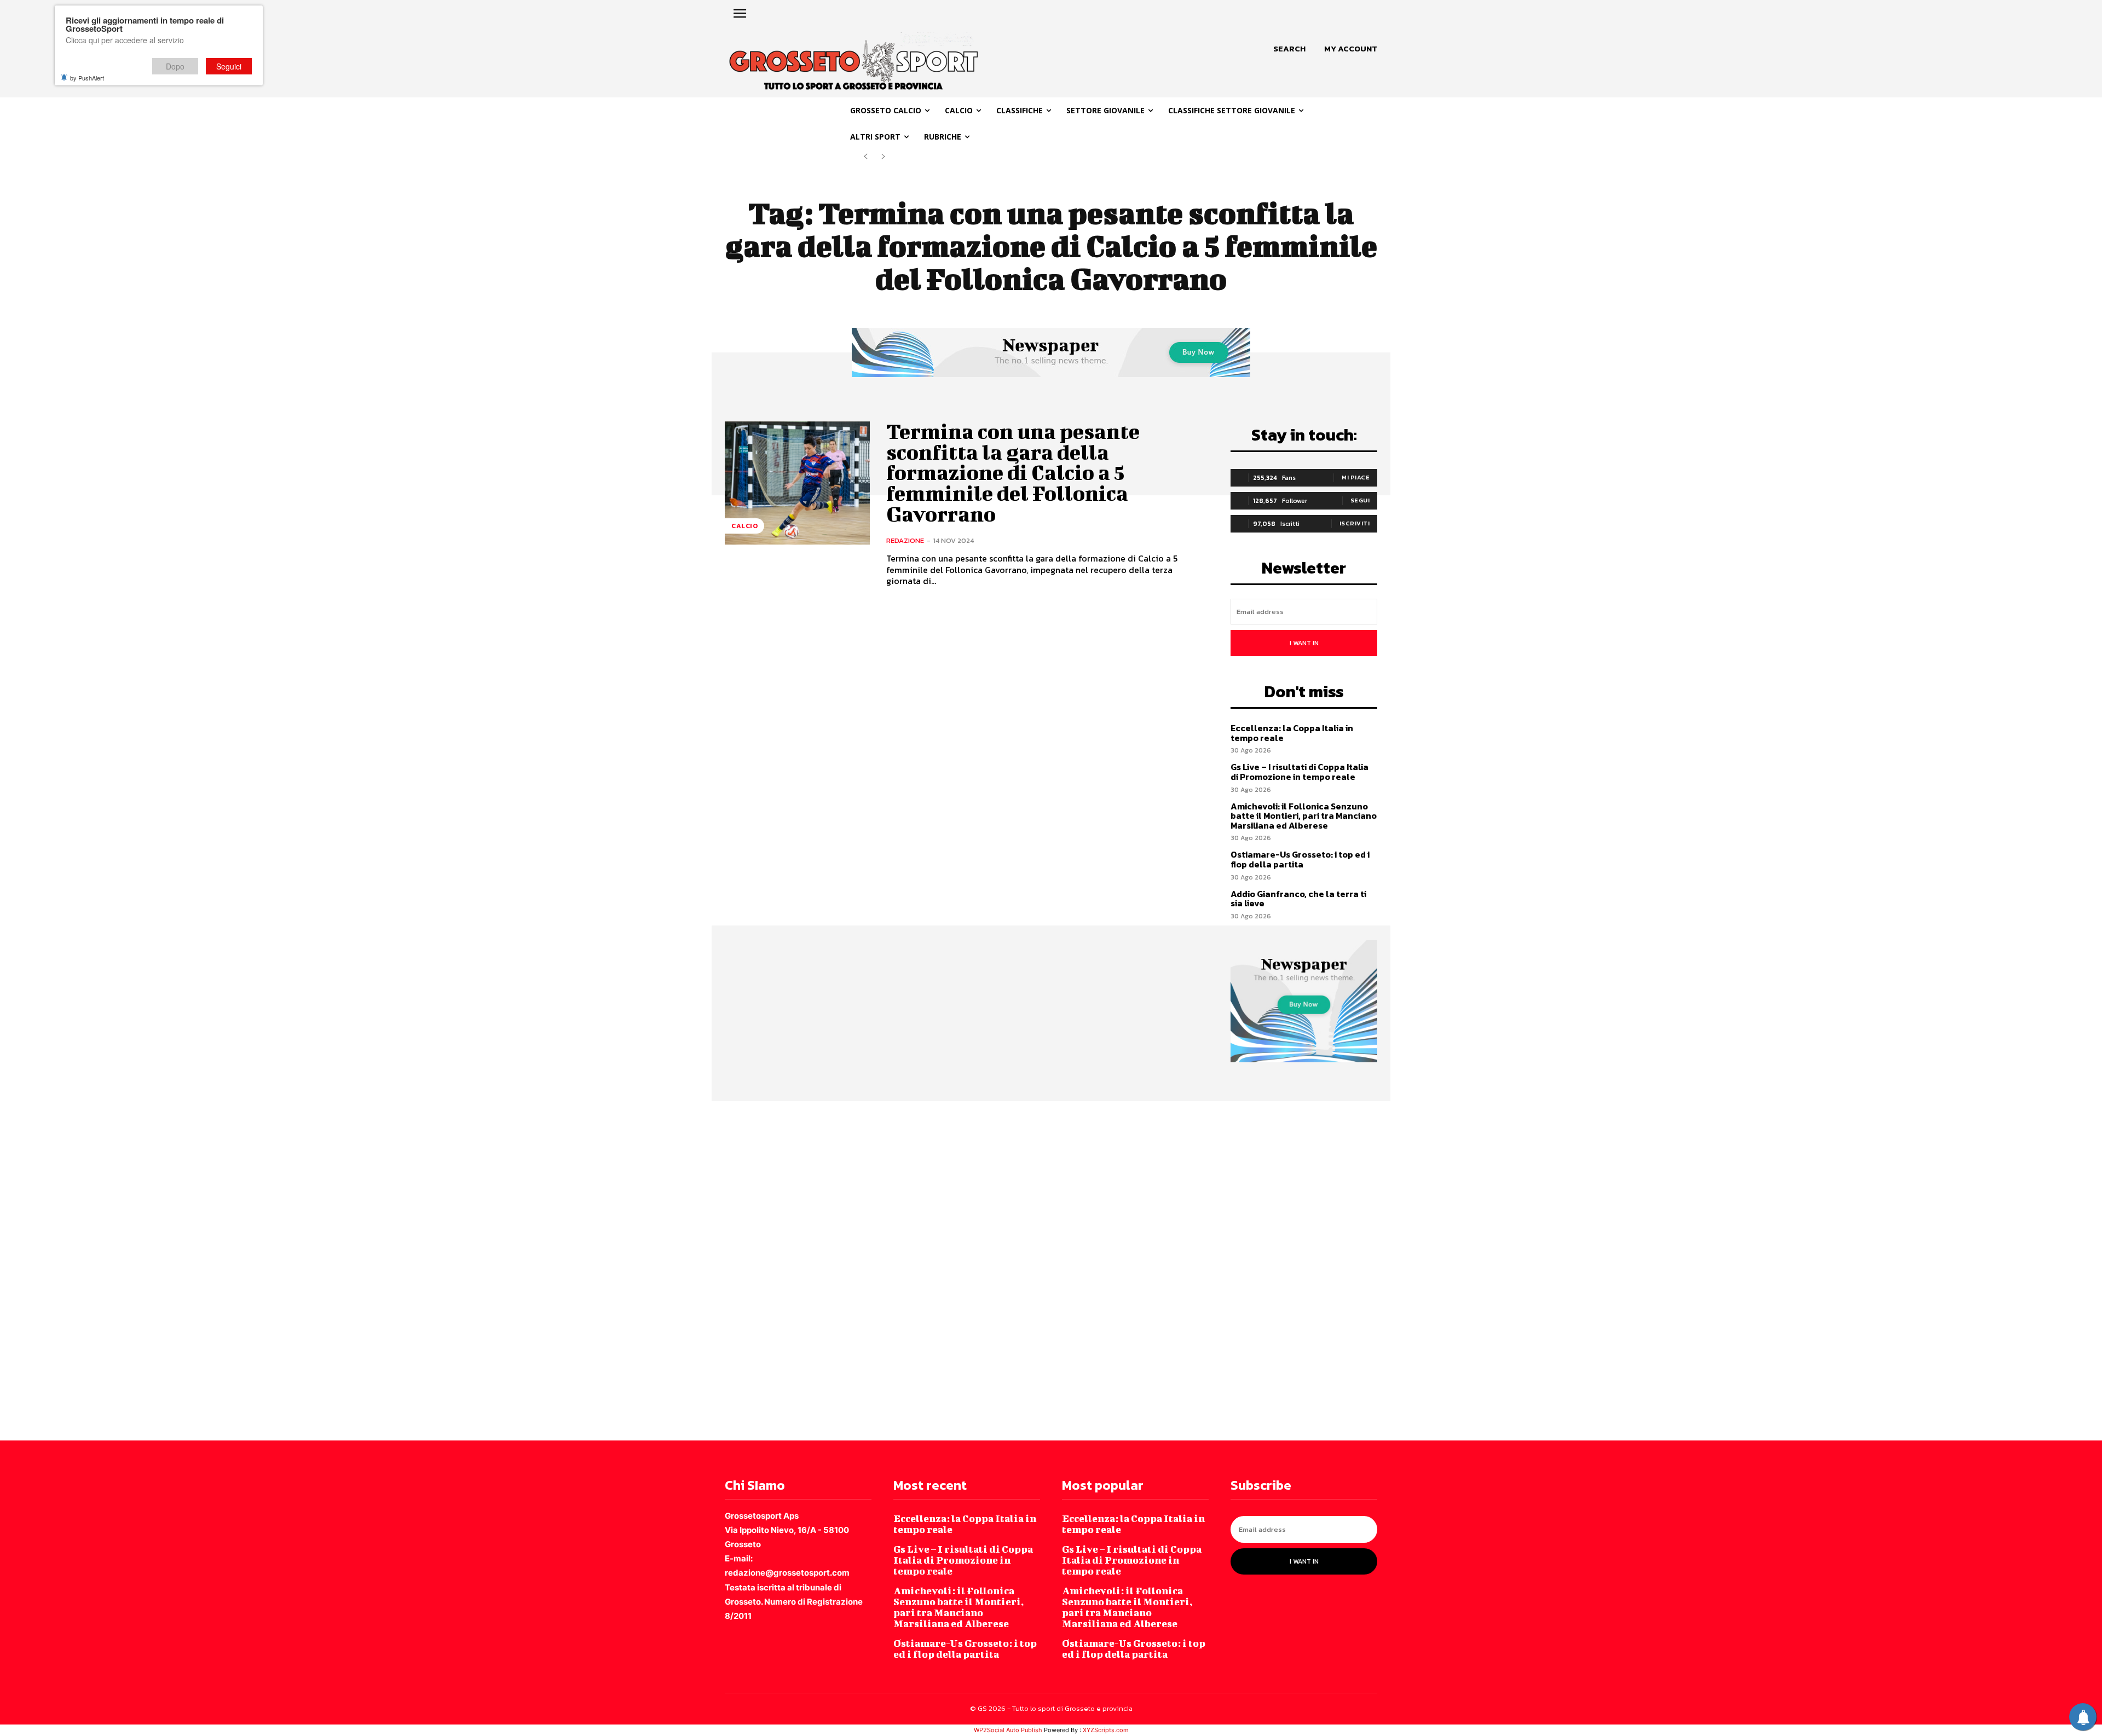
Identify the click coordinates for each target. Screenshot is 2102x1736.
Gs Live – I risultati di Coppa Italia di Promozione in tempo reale (1300, 772)
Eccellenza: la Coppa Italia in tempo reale (1292, 733)
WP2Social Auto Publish (1008, 1730)
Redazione (905, 540)
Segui (1360, 500)
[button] (1289, 49)
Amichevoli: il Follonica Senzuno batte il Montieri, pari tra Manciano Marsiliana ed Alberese (1304, 816)
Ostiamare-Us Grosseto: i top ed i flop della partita (1300, 859)
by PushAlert (87, 78)
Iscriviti (1355, 523)
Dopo (175, 66)
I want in (1304, 643)
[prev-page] (866, 157)
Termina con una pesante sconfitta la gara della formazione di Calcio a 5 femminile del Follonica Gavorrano (1013, 473)
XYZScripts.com (1106, 1730)
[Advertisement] (328, 1270)
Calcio (744, 526)
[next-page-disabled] (883, 157)
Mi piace (1356, 477)
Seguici (229, 66)
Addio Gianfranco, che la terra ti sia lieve (1298, 899)
